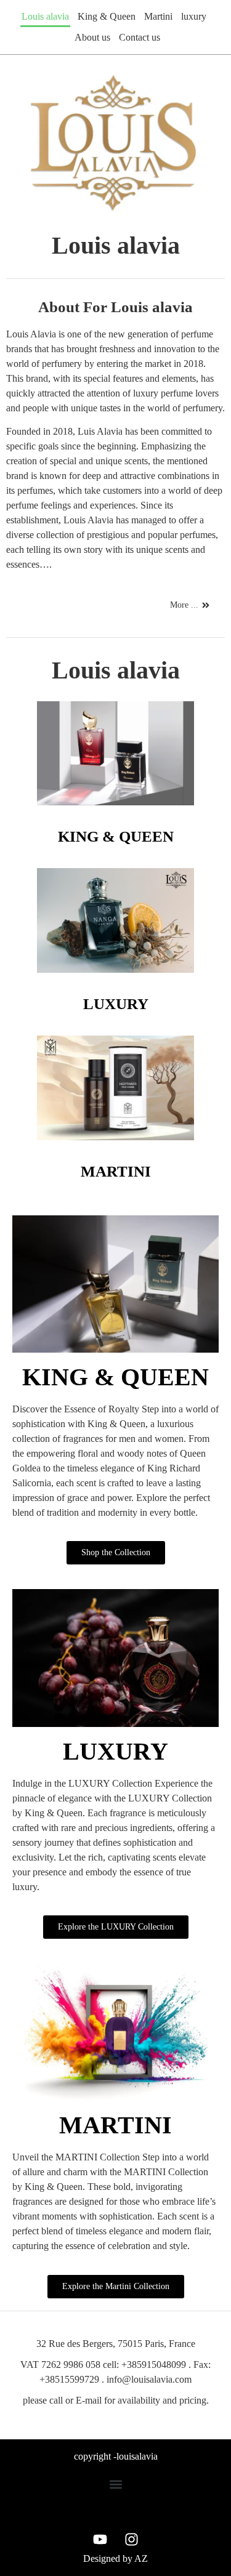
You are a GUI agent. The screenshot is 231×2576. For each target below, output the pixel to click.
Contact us (140, 37)
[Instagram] (131, 2539)
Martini (158, 16)
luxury (194, 16)
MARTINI (116, 1171)
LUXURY (116, 1004)
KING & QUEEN (116, 836)
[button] (115, 2484)
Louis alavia (45, 16)
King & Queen (107, 16)
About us (92, 37)
